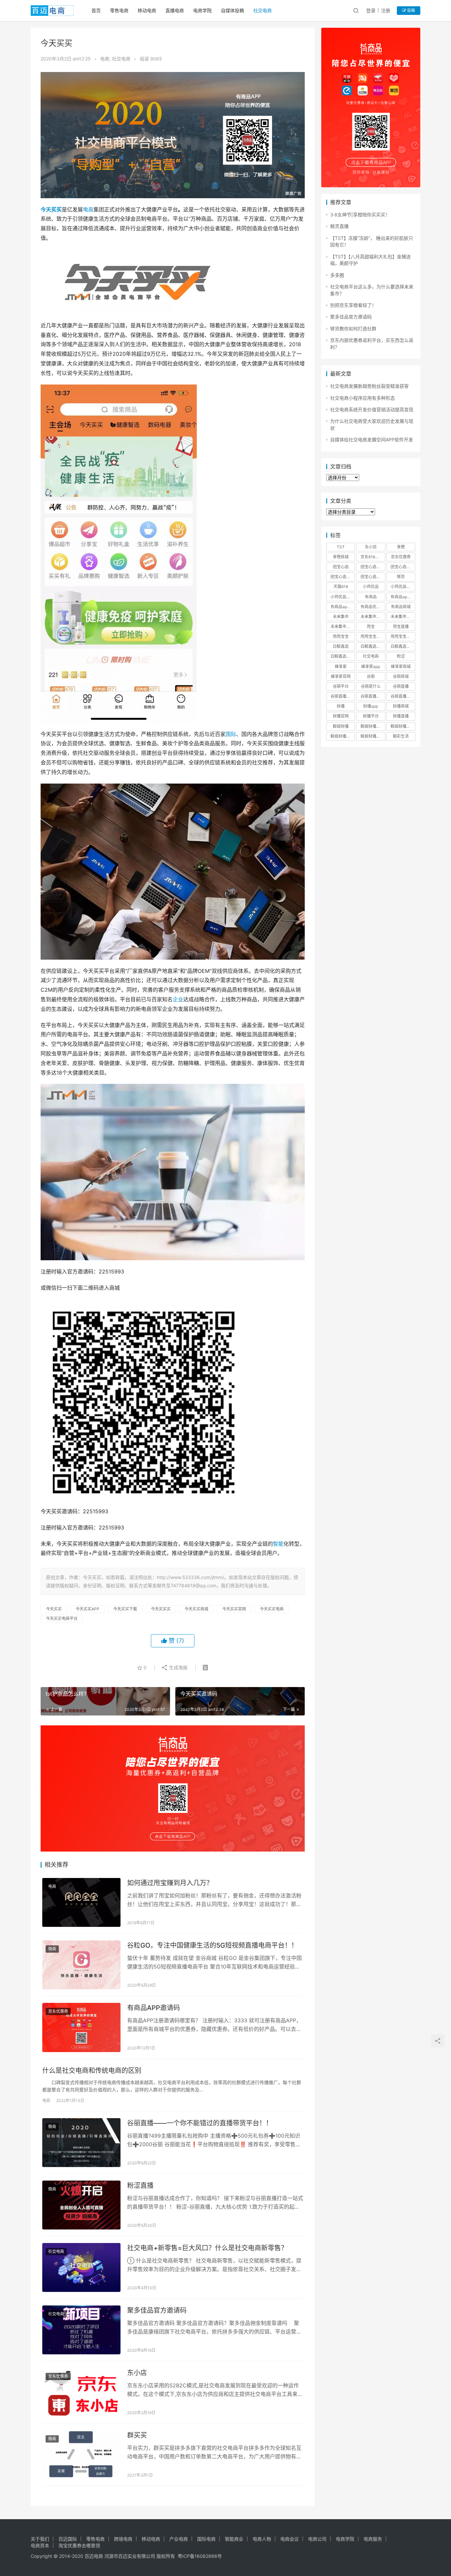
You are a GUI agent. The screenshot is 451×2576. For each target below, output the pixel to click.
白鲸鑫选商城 (402, 646)
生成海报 (178, 1667)
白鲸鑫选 (341, 646)
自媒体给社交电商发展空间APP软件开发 (372, 440)
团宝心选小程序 (373, 577)
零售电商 (119, 10)
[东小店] (81, 2392)
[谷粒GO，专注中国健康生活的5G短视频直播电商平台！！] (81, 1965)
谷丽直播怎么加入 (403, 696)
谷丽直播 (401, 686)
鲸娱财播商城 (402, 726)
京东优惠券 (58, 2011)
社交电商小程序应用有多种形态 (363, 398)
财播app (371, 706)
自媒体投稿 (232, 10)
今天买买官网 (234, 1609)
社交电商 (262, 10)
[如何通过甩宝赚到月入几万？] (81, 1902)
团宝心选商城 (372, 567)
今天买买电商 (272, 1609)
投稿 (411, 10)
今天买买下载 (125, 1609)
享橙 (401, 547)
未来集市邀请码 (343, 626)
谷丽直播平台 (372, 696)
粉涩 (401, 656)
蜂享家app (371, 666)
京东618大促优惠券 (373, 557)
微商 (52, 1949)
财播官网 (341, 716)
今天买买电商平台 (62, 1619)
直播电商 (175, 10)
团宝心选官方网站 (403, 567)
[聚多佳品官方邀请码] (81, 2330)
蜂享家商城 (401, 666)
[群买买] (81, 2455)
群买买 (137, 2435)
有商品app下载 (403, 597)
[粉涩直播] (81, 2205)
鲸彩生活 (401, 736)
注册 (386, 10)
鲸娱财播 (341, 726)
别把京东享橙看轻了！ (353, 305)
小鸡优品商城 (402, 587)
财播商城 (401, 706)
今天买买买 (161, 1609)
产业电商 (179, 2539)
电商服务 (373, 2539)
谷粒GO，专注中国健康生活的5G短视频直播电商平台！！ (212, 1945)
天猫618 (341, 587)
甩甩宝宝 (341, 636)
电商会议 (290, 2539)
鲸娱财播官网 (342, 736)
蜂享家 (341, 666)
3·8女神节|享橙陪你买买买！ (360, 215)
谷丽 (371, 676)
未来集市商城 (402, 617)
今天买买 (51, 209)
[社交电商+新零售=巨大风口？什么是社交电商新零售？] (81, 2267)
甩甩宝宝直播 (402, 636)
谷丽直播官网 (342, 696)
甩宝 (371, 626)
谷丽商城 (401, 676)
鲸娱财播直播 (372, 736)
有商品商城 (401, 607)
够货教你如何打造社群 (353, 329)
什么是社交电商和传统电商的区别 (92, 2071)
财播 (341, 706)
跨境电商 (123, 2539)
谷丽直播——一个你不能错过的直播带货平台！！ (200, 2123)
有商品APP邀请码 (154, 2008)
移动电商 (147, 10)
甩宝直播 (401, 626)
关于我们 (40, 2539)
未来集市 (341, 617)
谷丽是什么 (371, 686)
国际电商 (206, 2539)
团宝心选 (341, 567)
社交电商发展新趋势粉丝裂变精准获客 (369, 386)
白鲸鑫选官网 (342, 656)
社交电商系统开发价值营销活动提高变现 (372, 409)
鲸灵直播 (339, 226)
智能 (278, 1544)
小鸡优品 (371, 587)
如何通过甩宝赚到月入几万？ (170, 1883)
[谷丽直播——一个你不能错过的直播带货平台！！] (81, 2143)
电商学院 (202, 10)
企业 (178, 999)
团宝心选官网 (342, 577)
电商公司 (317, 2539)
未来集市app (372, 617)
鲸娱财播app (372, 726)
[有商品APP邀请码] (81, 2027)
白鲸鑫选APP (372, 646)
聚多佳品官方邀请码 (157, 2310)
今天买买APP (87, 1609)
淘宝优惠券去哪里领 (79, 2545)
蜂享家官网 (341, 676)
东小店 (137, 2373)
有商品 (371, 597)
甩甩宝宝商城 (372, 636)
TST (341, 547)
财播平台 (371, 716)
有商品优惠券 (372, 607)
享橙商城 (341, 557)
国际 (231, 734)
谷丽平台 (341, 686)
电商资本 (40, 2545)
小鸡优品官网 (342, 597)
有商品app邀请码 (343, 607)
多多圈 (337, 275)
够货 (401, 577)
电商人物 (262, 2539)
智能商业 (234, 2539)
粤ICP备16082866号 (200, 2556)
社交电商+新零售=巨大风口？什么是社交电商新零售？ (207, 2248)
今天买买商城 (196, 1609)
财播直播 (401, 716)
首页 (96, 10)
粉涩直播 (140, 2186)
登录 (371, 10)
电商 (105, 59)
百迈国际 (68, 2539)
